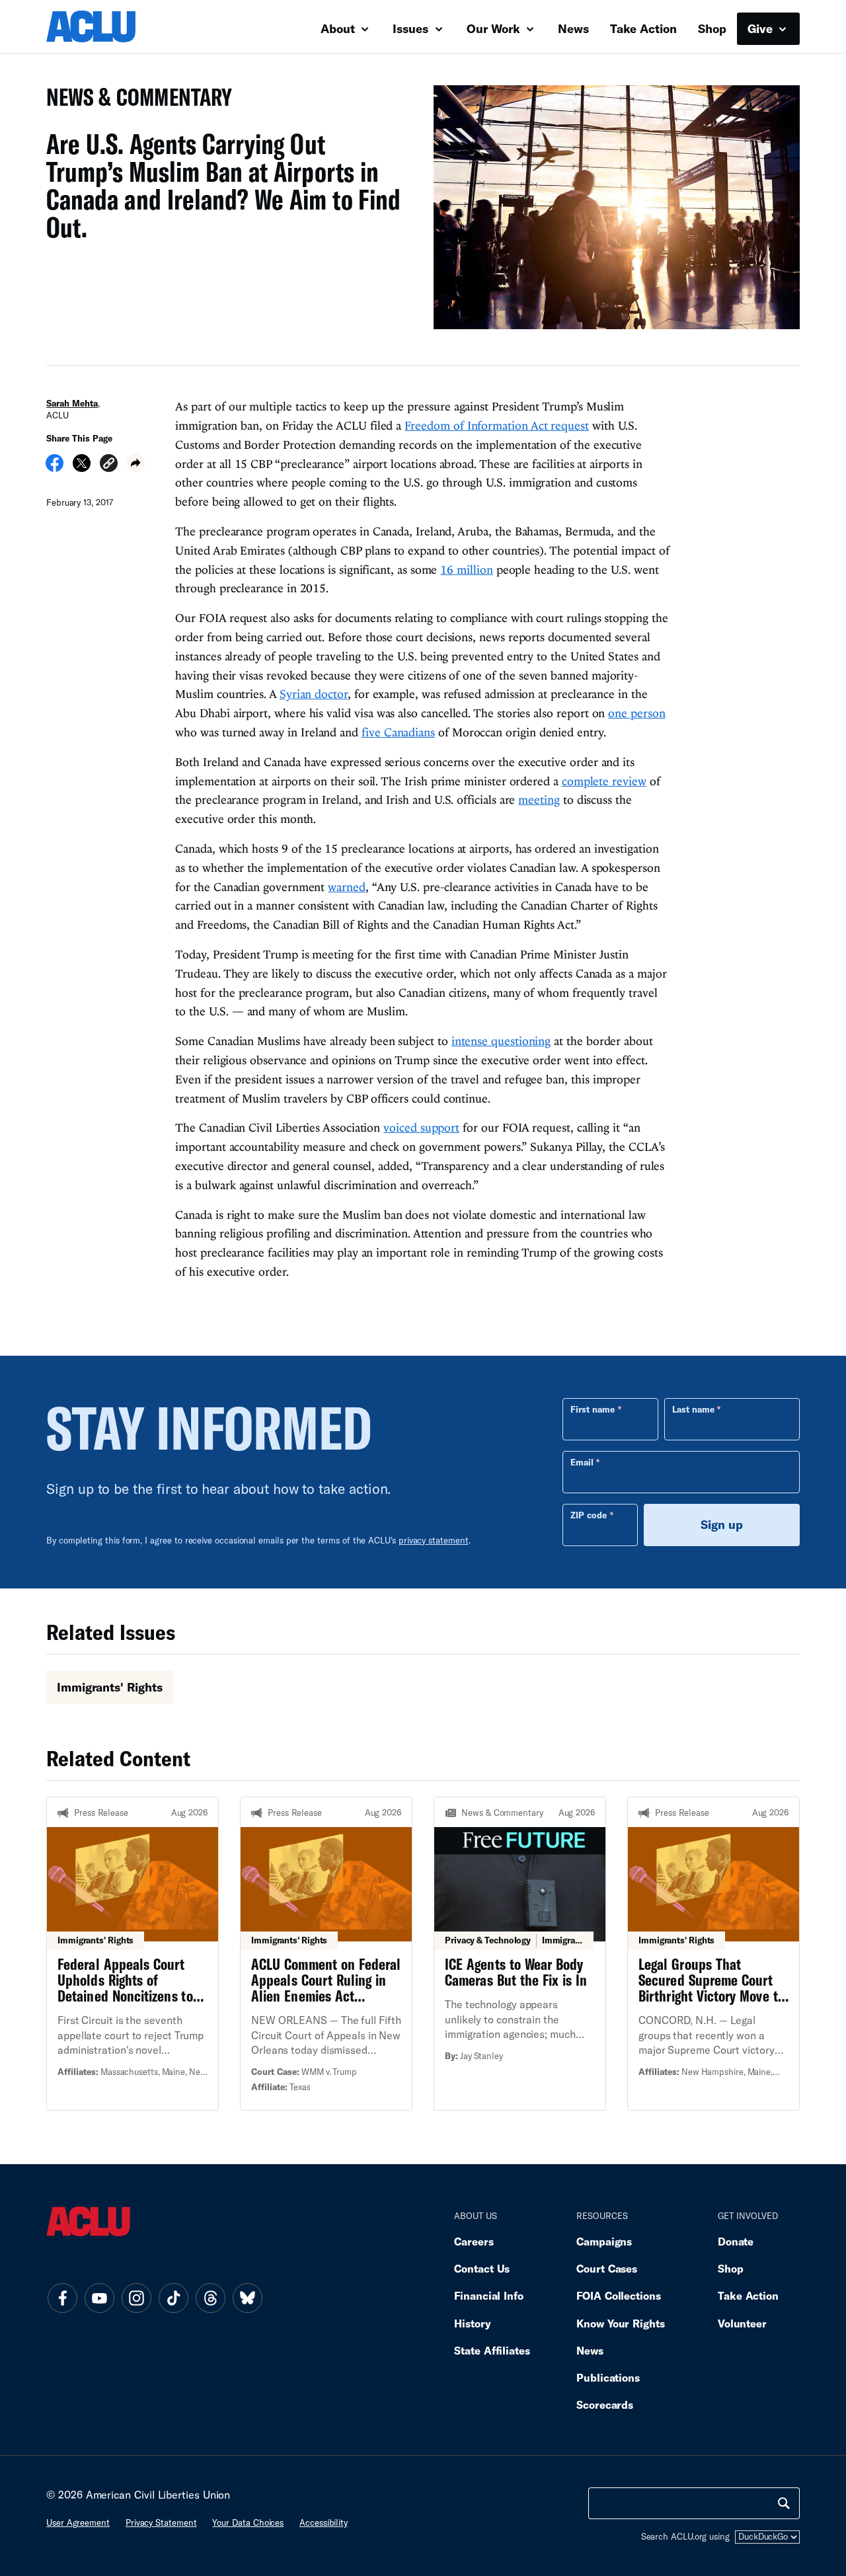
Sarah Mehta (72, 403)
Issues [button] (412, 28)
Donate (736, 2241)
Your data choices (248, 2522)
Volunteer (742, 2323)
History (472, 2323)
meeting (539, 800)
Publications (608, 2377)
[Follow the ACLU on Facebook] (62, 2298)
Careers (474, 2241)
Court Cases (607, 2268)
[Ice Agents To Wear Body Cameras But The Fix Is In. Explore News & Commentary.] (520, 1953)
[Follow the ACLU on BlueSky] (247, 2298)
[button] (109, 465)
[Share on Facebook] (55, 467)
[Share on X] (82, 467)
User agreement (78, 2522)
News (573, 28)
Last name (693, 1409)
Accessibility (324, 2522)
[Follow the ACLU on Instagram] (136, 2298)
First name (593, 1409)
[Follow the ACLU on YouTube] (99, 2298)
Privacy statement (161, 2522)
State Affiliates (492, 2350)
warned (346, 887)
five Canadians (398, 732)
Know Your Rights (621, 2323)
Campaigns (604, 2241)
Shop (712, 28)
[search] (784, 2503)
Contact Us (482, 2268)
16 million (466, 569)
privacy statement (434, 1540)
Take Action (643, 28)
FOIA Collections (619, 2295)
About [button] (339, 28)
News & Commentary (134, 101)
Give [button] (762, 28)
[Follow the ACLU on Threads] (210, 2298)
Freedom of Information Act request (496, 425)
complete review (604, 781)
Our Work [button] (495, 28)
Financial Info (489, 2295)
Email (582, 1462)
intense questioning (501, 1041)
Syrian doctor (314, 694)
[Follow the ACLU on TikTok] (173, 2298)
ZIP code (589, 1515)
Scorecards (605, 2404)
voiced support (421, 1127)
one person (636, 713)
